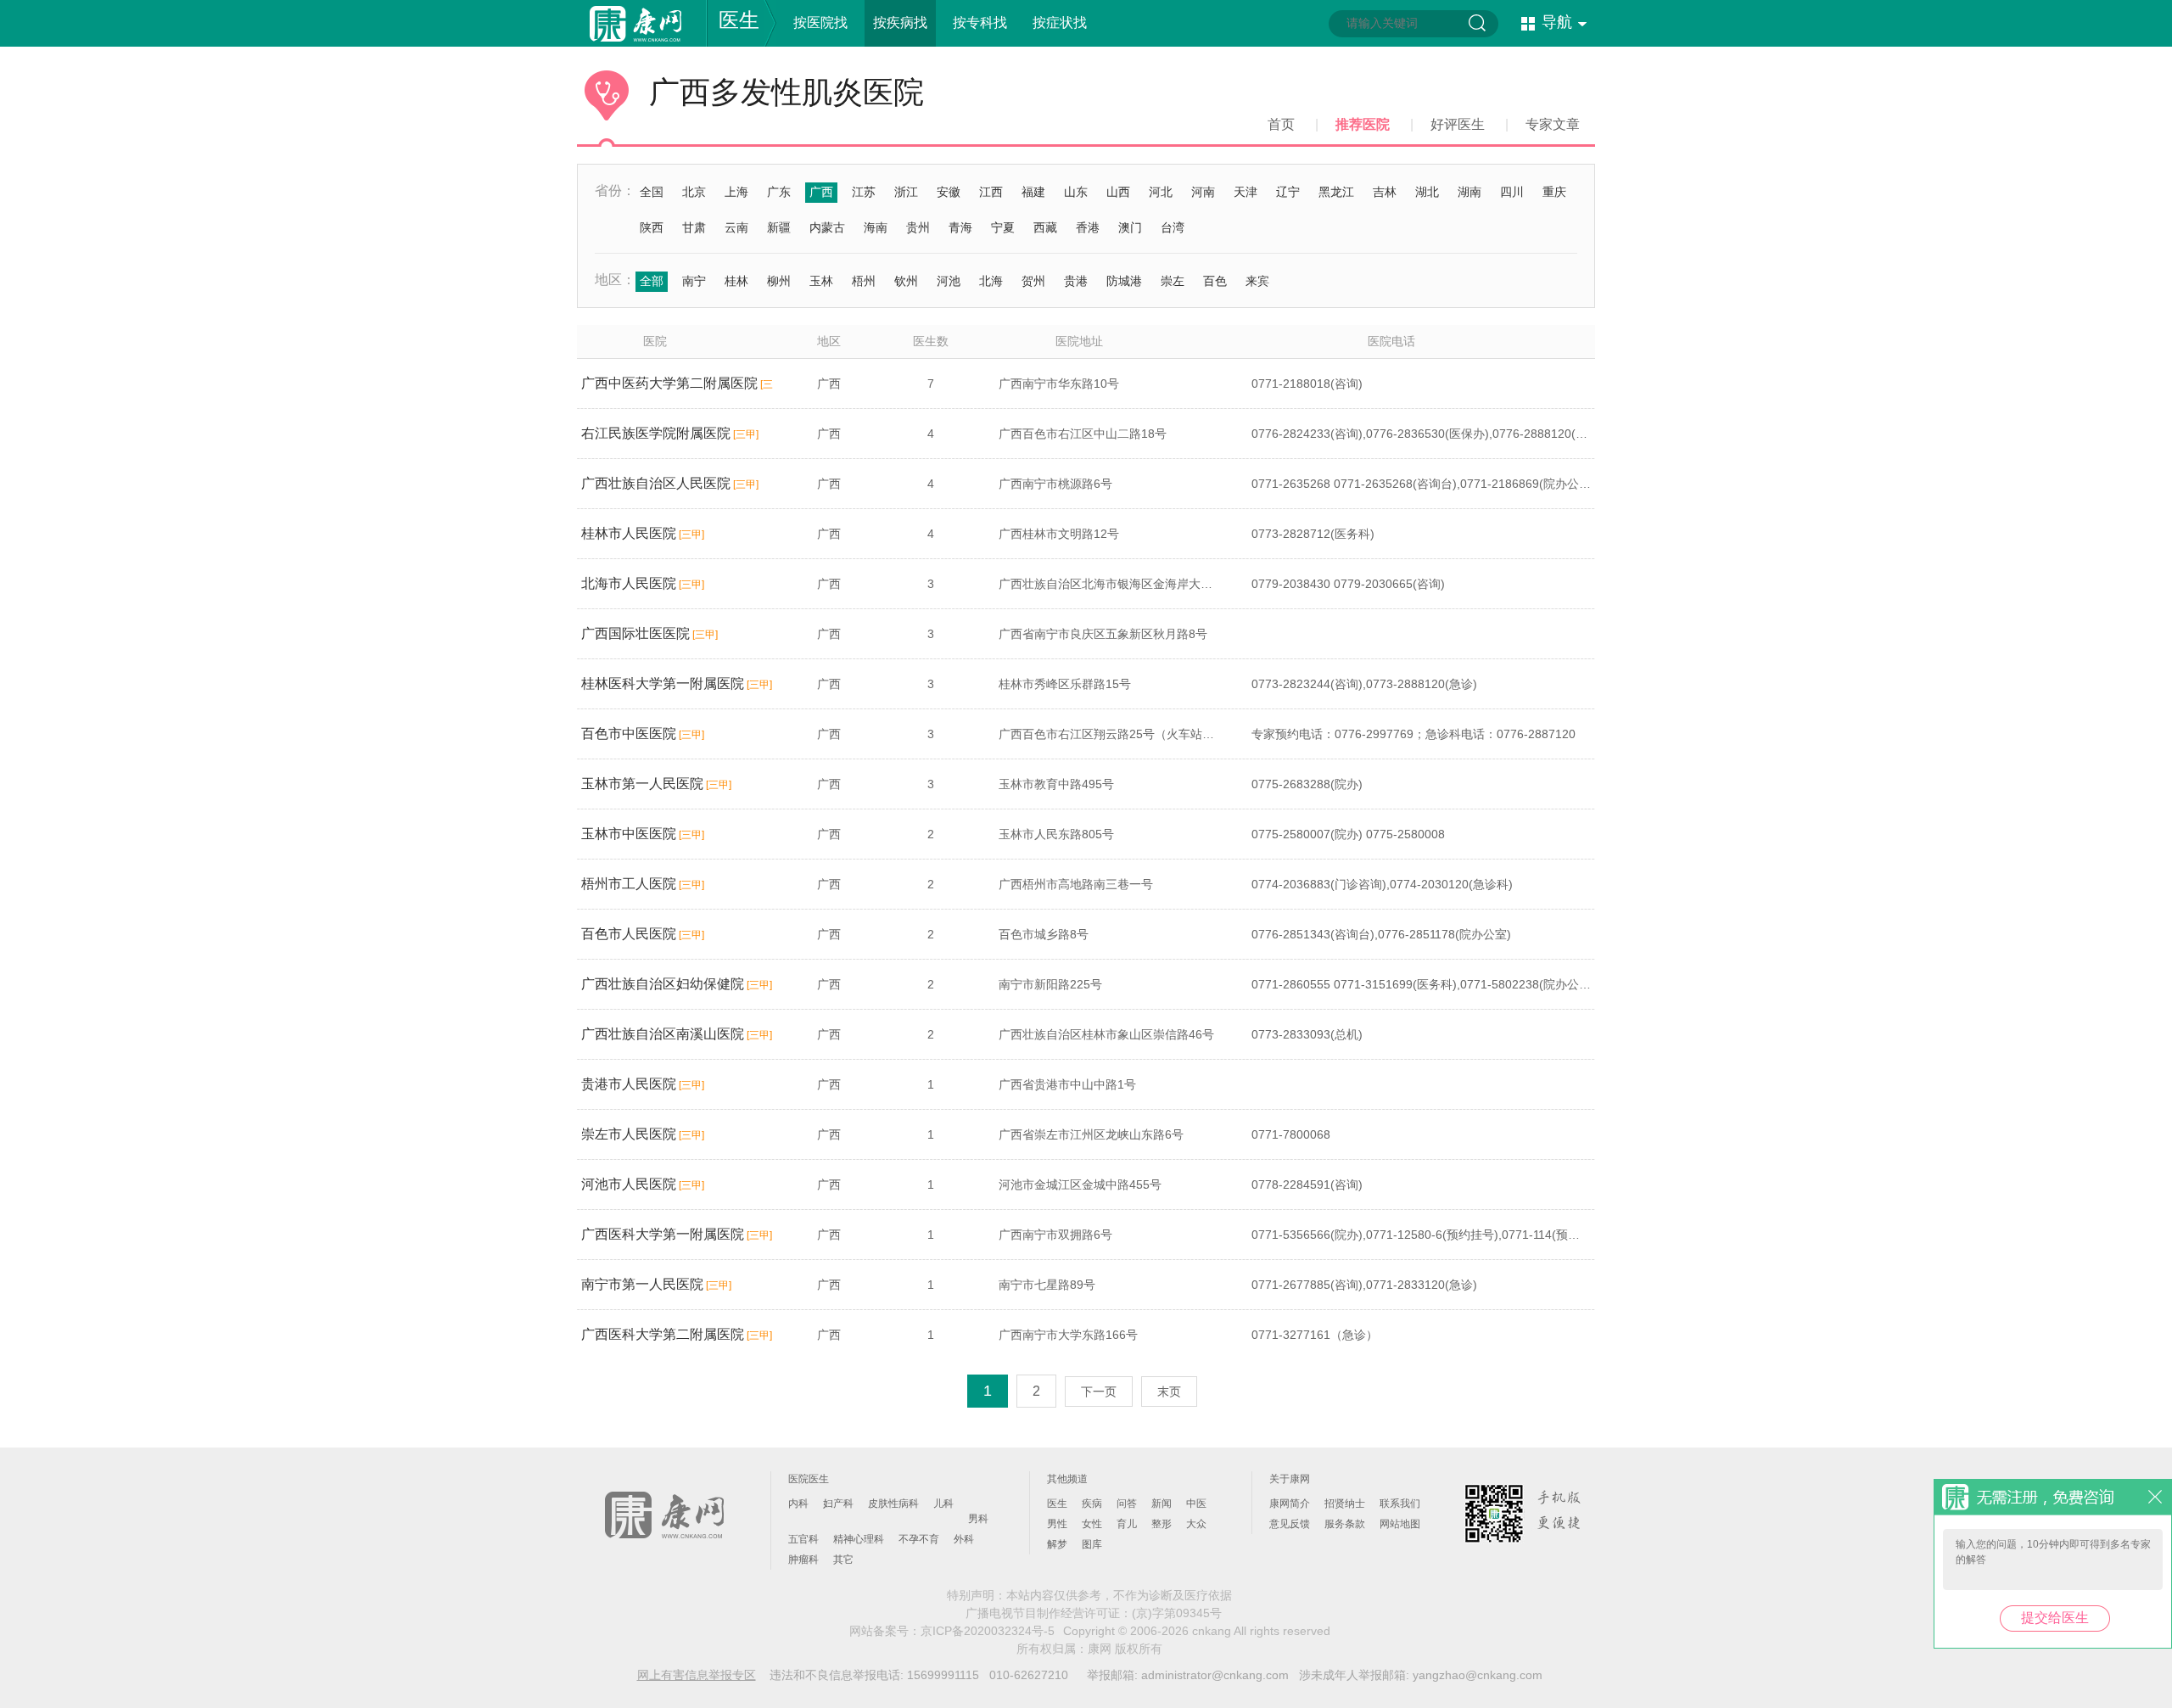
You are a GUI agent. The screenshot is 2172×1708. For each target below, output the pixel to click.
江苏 (864, 192)
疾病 (1092, 1504)
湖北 (1427, 192)
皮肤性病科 (893, 1504)
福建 (1033, 192)
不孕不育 (919, 1539)
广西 (821, 192)
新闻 (1162, 1504)
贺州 (1033, 281)
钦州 (906, 281)
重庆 (1554, 192)
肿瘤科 (803, 1560)
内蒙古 (827, 227)
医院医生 (809, 1479)
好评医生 (1458, 124)
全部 (652, 281)
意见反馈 (1290, 1524)
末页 (1169, 1392)
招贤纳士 (1345, 1504)
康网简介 (1290, 1504)
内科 (798, 1504)
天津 (1246, 192)
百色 (1215, 281)
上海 (736, 192)
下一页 (1099, 1392)
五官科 (803, 1539)
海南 (876, 227)
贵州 (918, 227)
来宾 (1257, 281)
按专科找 (980, 22)
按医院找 (820, 22)
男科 (978, 1519)
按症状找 (1060, 22)
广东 (779, 192)
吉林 (1385, 192)
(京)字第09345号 (1177, 1613)
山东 (1076, 192)
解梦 (1057, 1544)
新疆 (779, 227)
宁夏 (1003, 227)
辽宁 (1288, 192)
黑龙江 (1336, 192)
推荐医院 (1363, 124)
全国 (652, 192)
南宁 (694, 281)
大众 (1196, 1524)
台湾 (1173, 227)
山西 (1118, 192)
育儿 (1127, 1524)
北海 (991, 281)
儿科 (943, 1504)
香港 (1088, 227)
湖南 (1469, 192)
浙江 (906, 192)
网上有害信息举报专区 (697, 1675)
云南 (736, 227)
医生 (739, 20)
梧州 (864, 281)
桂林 (736, 281)
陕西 (652, 227)
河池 (949, 281)
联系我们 (1400, 1504)
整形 (1162, 1524)
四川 (1512, 192)
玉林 (821, 281)
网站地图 (1400, 1524)
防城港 (1124, 281)
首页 (1281, 124)
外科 (964, 1539)
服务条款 (1345, 1524)
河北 (1161, 192)
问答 (1127, 1504)
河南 (1203, 192)
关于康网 (1290, 1479)
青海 (960, 227)
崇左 (1173, 281)
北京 (694, 192)
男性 (1057, 1524)
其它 (843, 1560)
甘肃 (694, 227)
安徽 (949, 192)
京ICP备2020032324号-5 (988, 1631)
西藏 (1045, 227)
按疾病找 (900, 22)
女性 (1092, 1524)
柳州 (779, 281)
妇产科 (838, 1504)
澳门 (1130, 227)
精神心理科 (859, 1539)
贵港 (1076, 281)
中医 (1196, 1504)
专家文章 (1553, 124)
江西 (991, 192)
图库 (1092, 1544)
